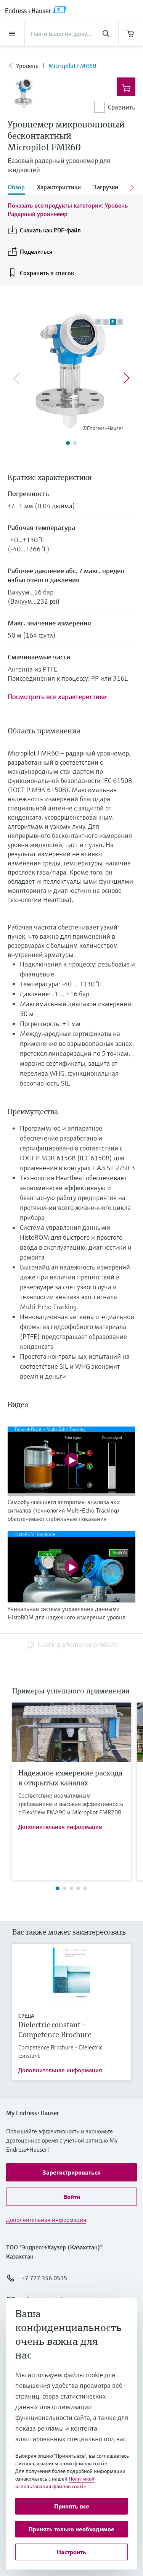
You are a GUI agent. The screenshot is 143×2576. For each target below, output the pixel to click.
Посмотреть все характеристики (57, 697)
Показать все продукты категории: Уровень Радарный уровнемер (68, 209)
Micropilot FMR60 (72, 66)
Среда (26, 2016)
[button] (71, 2172)
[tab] (19, 188)
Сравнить (122, 107)
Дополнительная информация (60, 1827)
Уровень (27, 66)
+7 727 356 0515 (44, 2278)
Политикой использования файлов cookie (55, 2483)
